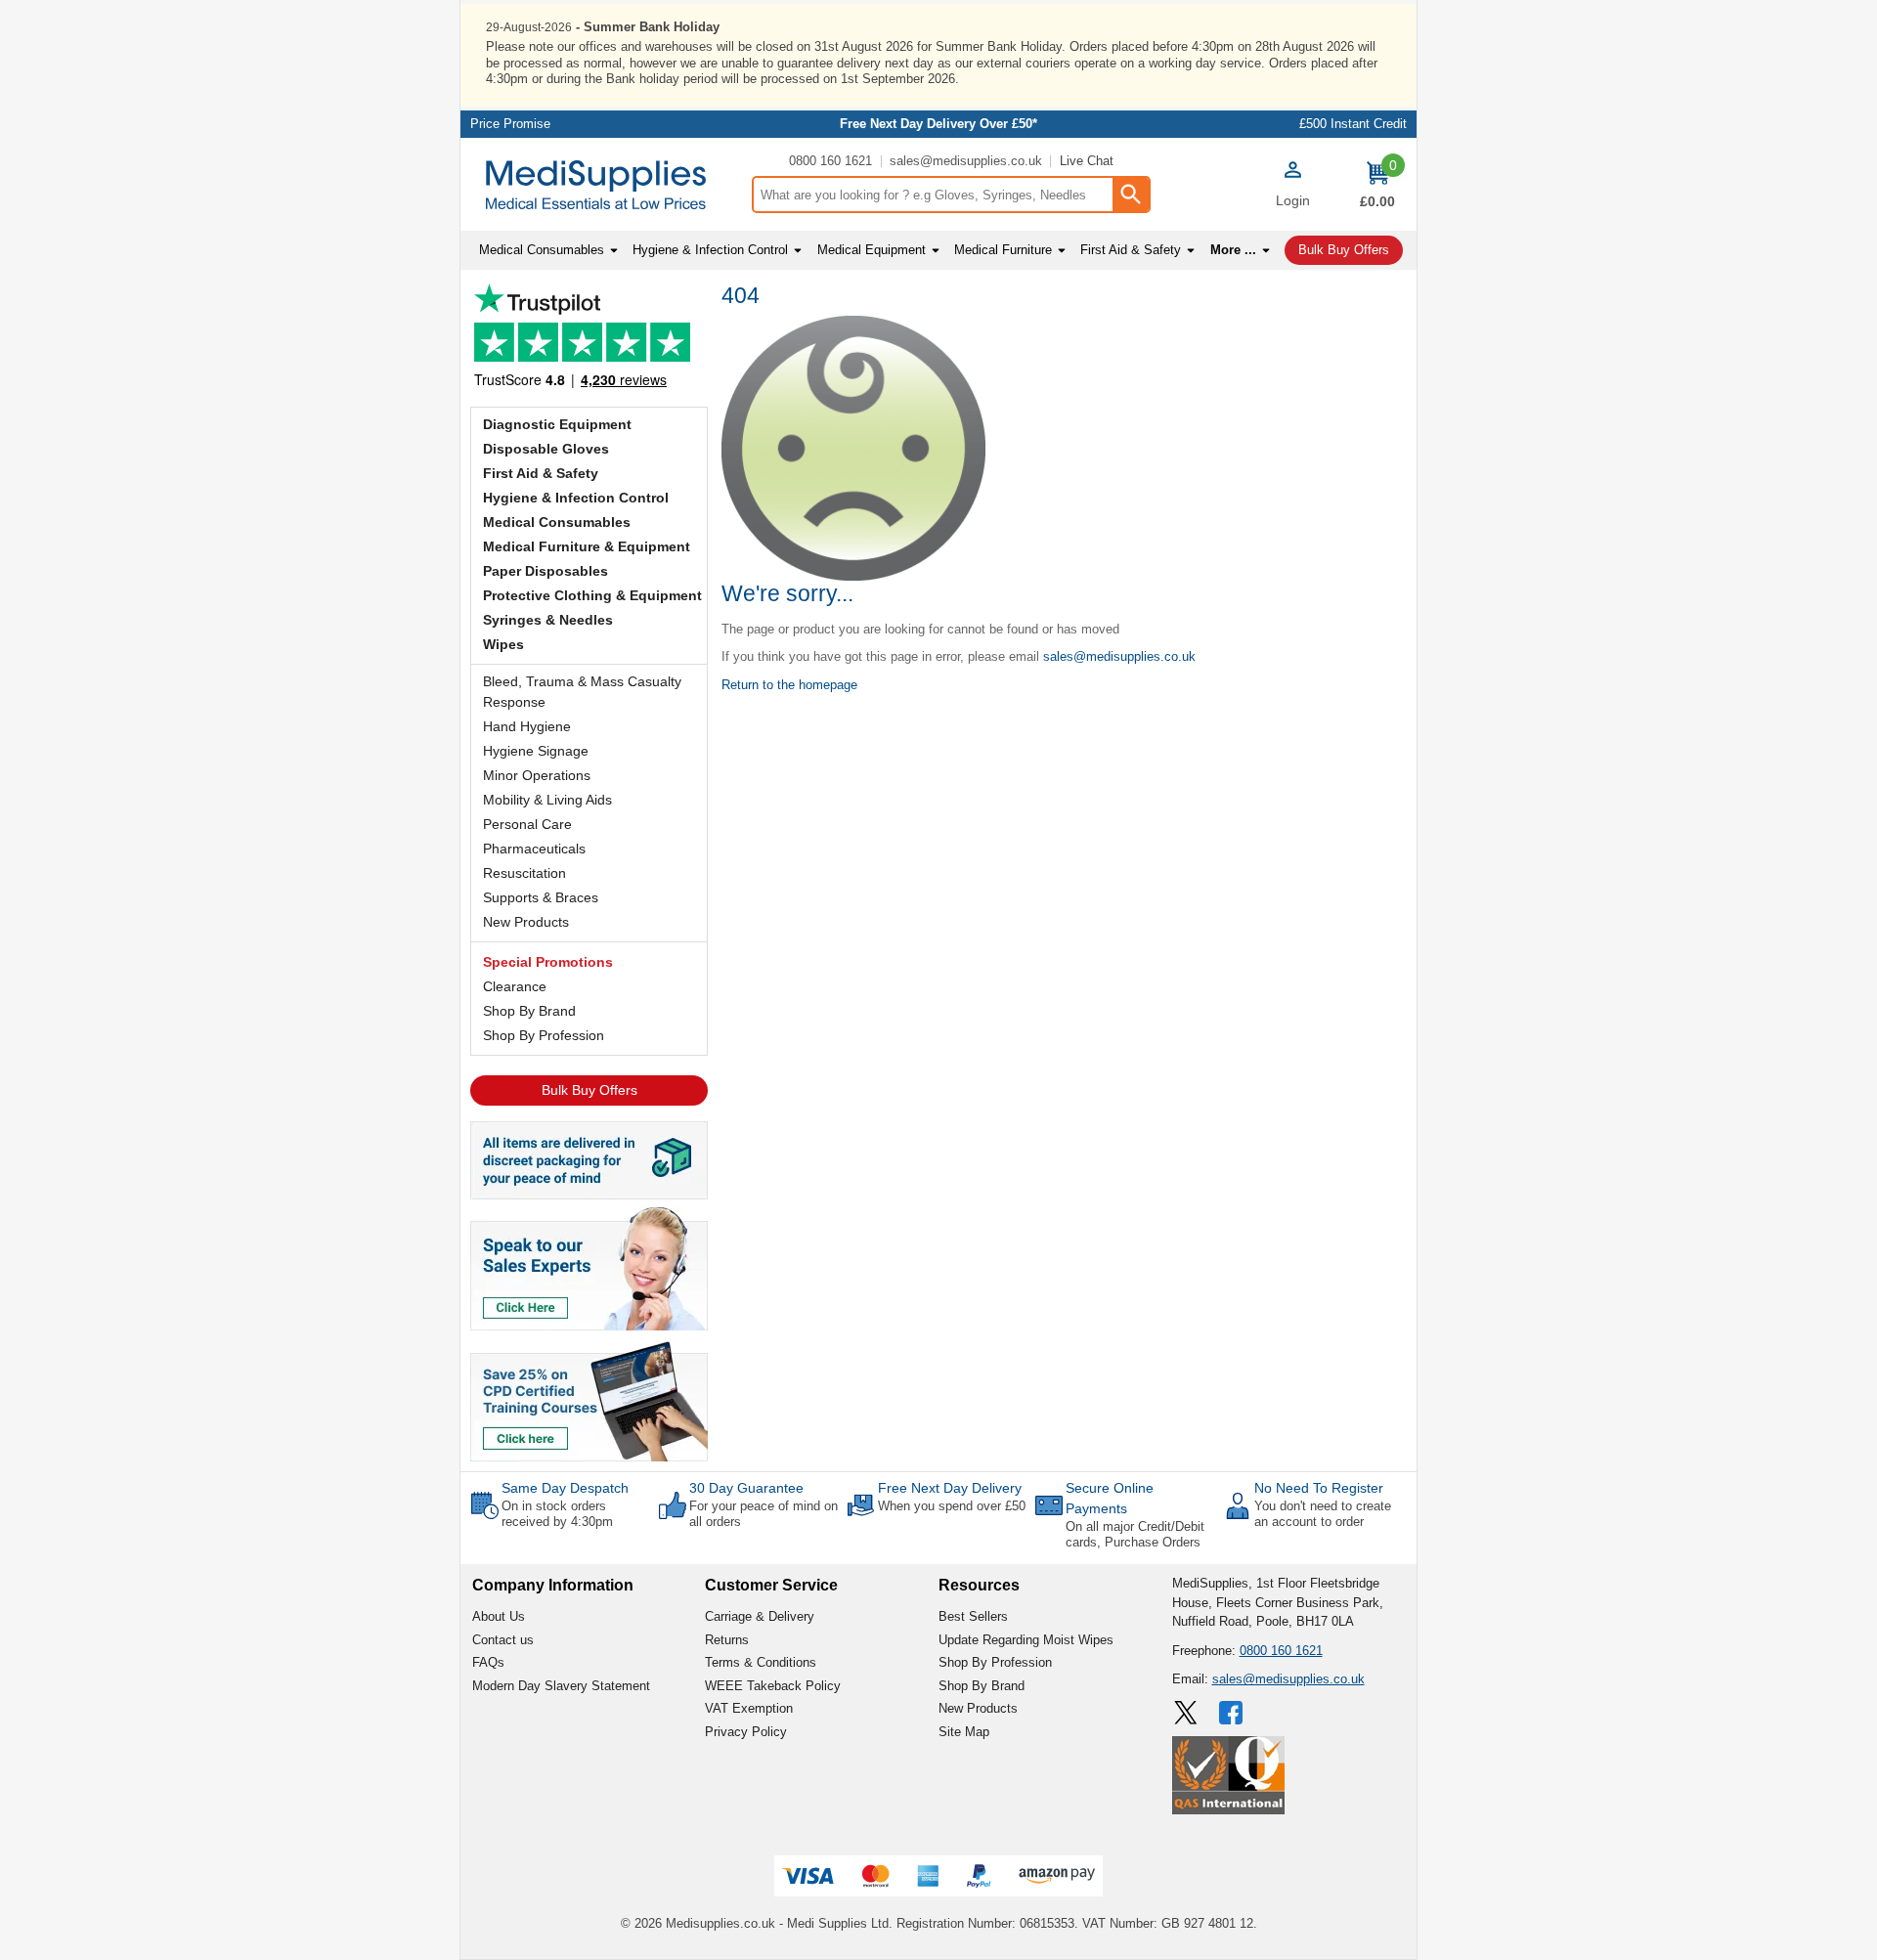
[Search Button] (1130, 195)
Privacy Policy (746, 1732)
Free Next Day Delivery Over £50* (938, 124)
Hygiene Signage (536, 751)
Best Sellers (973, 1616)
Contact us (503, 1640)
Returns (727, 1640)
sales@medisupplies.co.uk (966, 161)
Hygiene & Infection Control (576, 498)
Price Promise (510, 124)
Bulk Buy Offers (589, 1090)
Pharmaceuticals (534, 849)
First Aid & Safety (541, 473)
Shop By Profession (544, 1035)
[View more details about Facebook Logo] (1233, 1713)
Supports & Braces (541, 897)
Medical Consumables (557, 522)
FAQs (488, 1662)
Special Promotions (548, 962)
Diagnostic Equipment (557, 424)
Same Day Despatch (565, 1488)
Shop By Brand (529, 1011)
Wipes (503, 644)
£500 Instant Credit (1353, 124)
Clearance (515, 986)
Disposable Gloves (546, 449)
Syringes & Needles (548, 620)
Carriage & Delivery (760, 1616)
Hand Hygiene (527, 726)
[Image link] (589, 1400)
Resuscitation (524, 873)
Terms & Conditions (761, 1662)
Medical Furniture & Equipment (587, 546)
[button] (1292, 187)
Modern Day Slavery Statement (561, 1686)
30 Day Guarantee (746, 1488)
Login (1293, 200)
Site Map (964, 1732)
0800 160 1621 (830, 161)
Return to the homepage (789, 685)
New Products (526, 922)
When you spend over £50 (952, 1506)
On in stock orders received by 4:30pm (557, 1514)
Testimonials (589, 341)
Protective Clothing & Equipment (592, 595)
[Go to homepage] (606, 185)
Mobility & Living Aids (547, 800)
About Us (499, 1616)
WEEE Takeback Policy (773, 1686)
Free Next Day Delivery (950, 1488)
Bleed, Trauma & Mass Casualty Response (582, 692)
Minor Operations (537, 775)
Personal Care (527, 824)
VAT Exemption (749, 1708)
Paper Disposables (546, 571)
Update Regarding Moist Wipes (1026, 1640)
